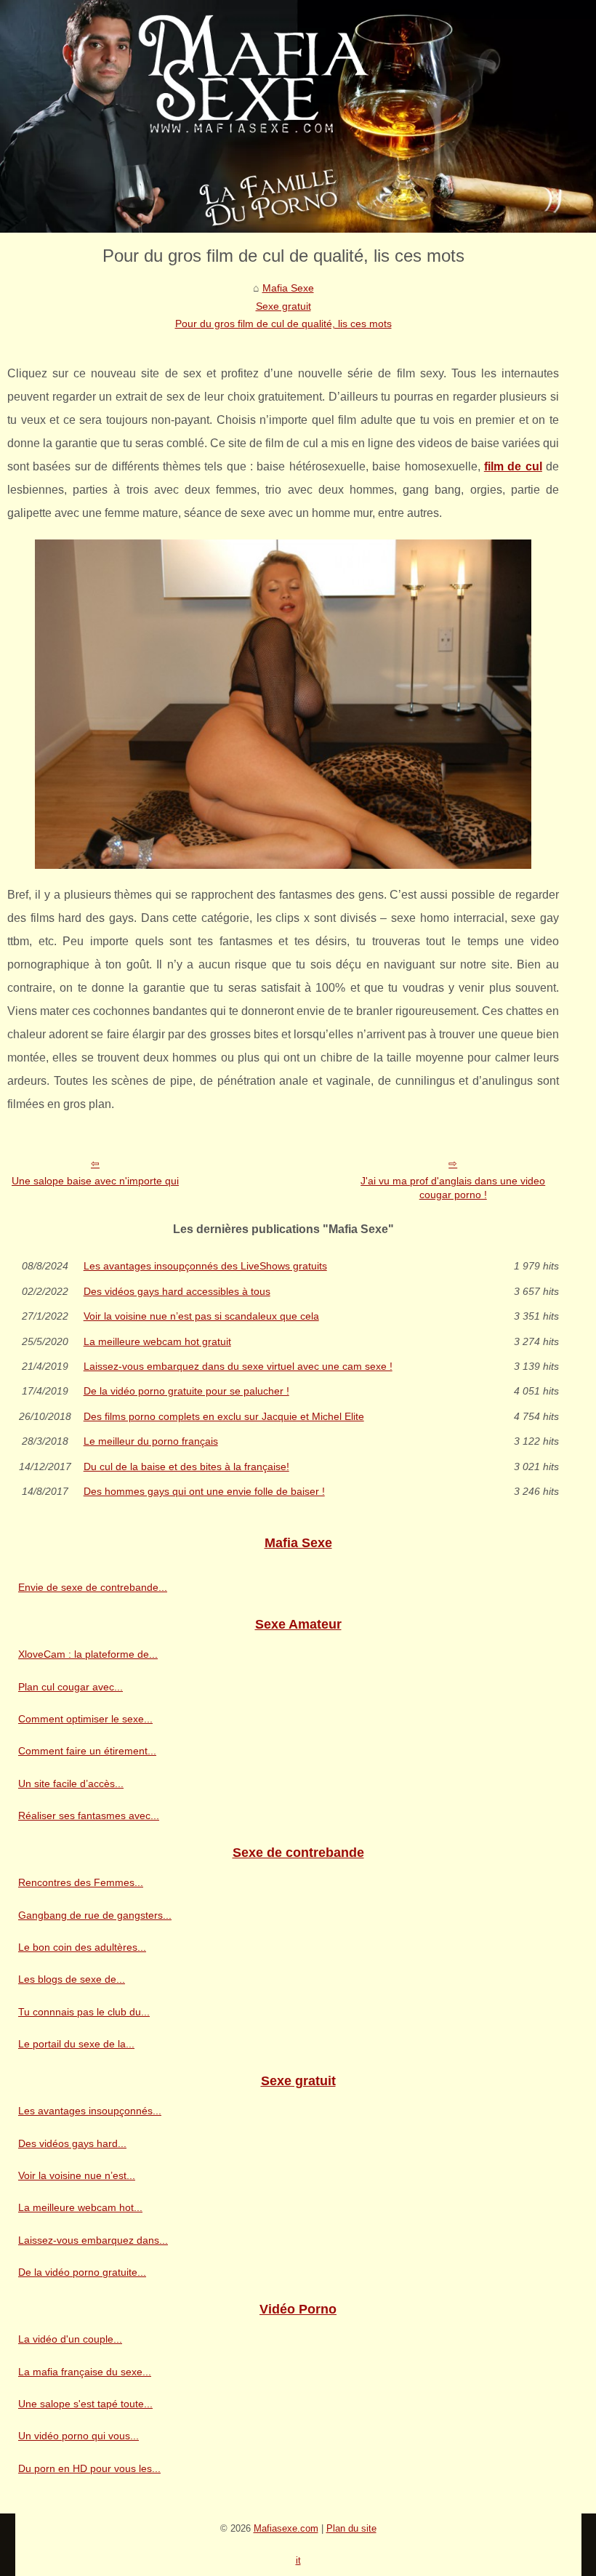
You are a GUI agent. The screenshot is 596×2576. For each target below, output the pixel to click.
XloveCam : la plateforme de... (88, 1654)
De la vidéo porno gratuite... (82, 2272)
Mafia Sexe (288, 288)
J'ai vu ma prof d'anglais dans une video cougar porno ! (453, 1188)
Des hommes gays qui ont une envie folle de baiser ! (204, 1491)
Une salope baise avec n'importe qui (95, 1181)
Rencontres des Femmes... (81, 1882)
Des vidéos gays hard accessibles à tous (177, 1291)
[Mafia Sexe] (298, 116)
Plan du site (351, 2528)
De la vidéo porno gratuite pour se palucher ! (186, 1391)
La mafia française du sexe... (85, 2372)
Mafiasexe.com (286, 2528)
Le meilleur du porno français (151, 1441)
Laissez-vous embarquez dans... (93, 2240)
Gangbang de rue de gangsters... (95, 1915)
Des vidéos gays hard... (72, 2143)
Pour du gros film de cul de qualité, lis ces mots (283, 324)
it (298, 2560)
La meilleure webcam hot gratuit (157, 1341)
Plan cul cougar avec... (71, 1687)
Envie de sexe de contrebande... (93, 1587)
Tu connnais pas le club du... (84, 2012)
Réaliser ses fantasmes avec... (89, 1815)
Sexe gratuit (283, 306)
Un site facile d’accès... (71, 1783)
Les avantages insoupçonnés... (90, 2111)
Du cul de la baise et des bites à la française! (186, 1466)
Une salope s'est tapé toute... (85, 2404)
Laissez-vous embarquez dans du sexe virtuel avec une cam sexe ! (238, 1366)
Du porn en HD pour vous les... (89, 2468)
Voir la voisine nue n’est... (77, 2175)
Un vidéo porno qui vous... (78, 2436)
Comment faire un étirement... (87, 1751)
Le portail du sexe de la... (76, 2044)
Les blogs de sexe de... (72, 1979)
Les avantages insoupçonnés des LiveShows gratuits (205, 1266)
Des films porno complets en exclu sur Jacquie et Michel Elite (224, 1416)
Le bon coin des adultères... (82, 1947)
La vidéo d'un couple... (70, 2339)
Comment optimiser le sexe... (85, 1719)
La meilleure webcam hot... (80, 2207)
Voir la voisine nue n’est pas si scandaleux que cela (201, 1316)
